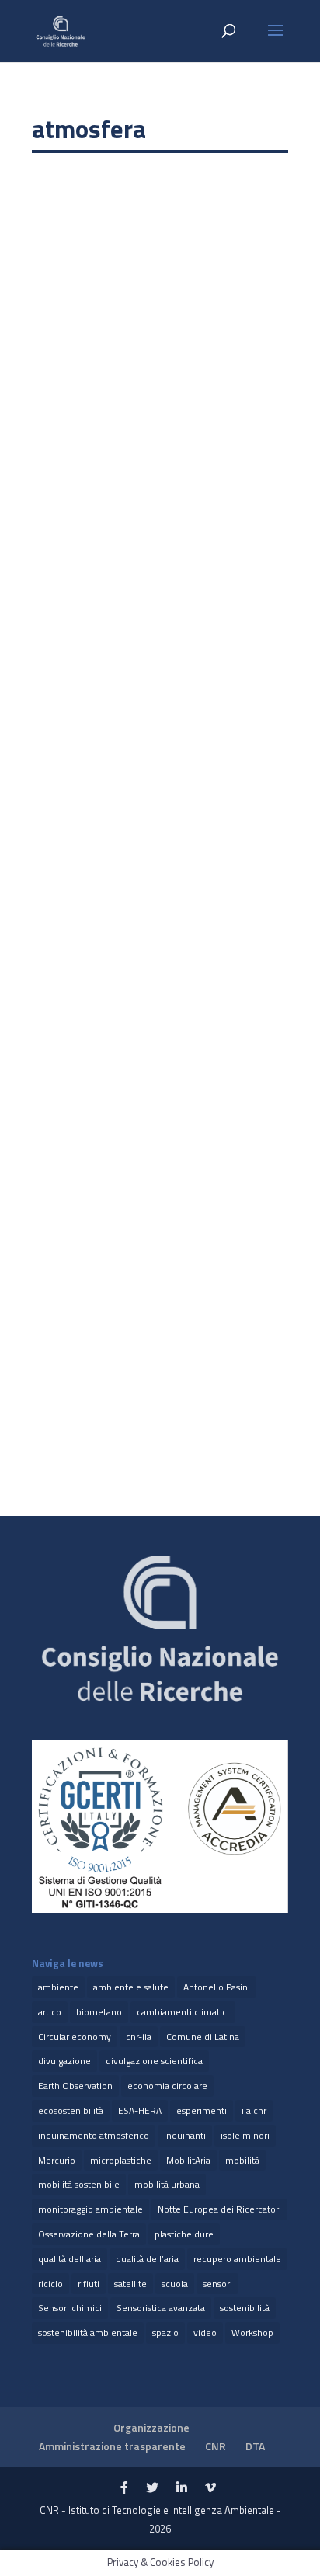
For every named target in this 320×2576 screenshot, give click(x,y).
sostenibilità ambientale (88, 2333)
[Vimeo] (210, 2488)
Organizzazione (151, 2427)
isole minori (245, 2135)
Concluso (198, 1005)
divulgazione (64, 2061)
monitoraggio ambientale (90, 2209)
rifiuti (89, 2284)
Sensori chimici (70, 2308)
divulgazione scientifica (154, 2061)
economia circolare (167, 2086)
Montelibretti (160, 402)
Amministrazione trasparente (112, 2446)
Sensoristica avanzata (161, 2308)
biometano (99, 2012)
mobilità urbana (167, 2184)
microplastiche (121, 2160)
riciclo (50, 2284)
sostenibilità (245, 2308)
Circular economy (75, 2037)
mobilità (242, 2160)
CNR (216, 2446)
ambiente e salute (131, 1987)
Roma (108, 722)
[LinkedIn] (182, 2488)
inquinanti (185, 2135)
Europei (65, 402)
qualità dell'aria (70, 2259)
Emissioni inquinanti (94, 703)
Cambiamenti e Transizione (110, 1005)
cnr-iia (139, 2037)
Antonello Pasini (217, 1987)
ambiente (58, 1987)
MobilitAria (188, 2160)
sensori (217, 2284)
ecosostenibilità (71, 2110)
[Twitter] (152, 2488)
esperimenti (202, 2110)
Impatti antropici (181, 703)
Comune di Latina (203, 2037)
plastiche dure (184, 2234)
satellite (130, 2284)
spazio (165, 2333)
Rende (111, 1024)
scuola (175, 2284)
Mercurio (57, 2160)
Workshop (252, 2333)
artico (50, 2012)
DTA (255, 2446)
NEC (57, 689)
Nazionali (69, 722)
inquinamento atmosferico (94, 2135)
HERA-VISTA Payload (97, 388)
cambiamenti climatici (183, 2012)
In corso (106, 402)
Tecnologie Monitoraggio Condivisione (183, 421)
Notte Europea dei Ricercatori (219, 2209)
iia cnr (254, 2110)
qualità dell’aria (147, 2259)
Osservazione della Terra (89, 2234)
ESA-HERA (140, 2110)
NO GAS (65, 1311)
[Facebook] (124, 2488)
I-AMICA (66, 991)
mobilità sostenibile (79, 2184)
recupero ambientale (237, 2259)
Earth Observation (75, 2086)
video (205, 2333)
